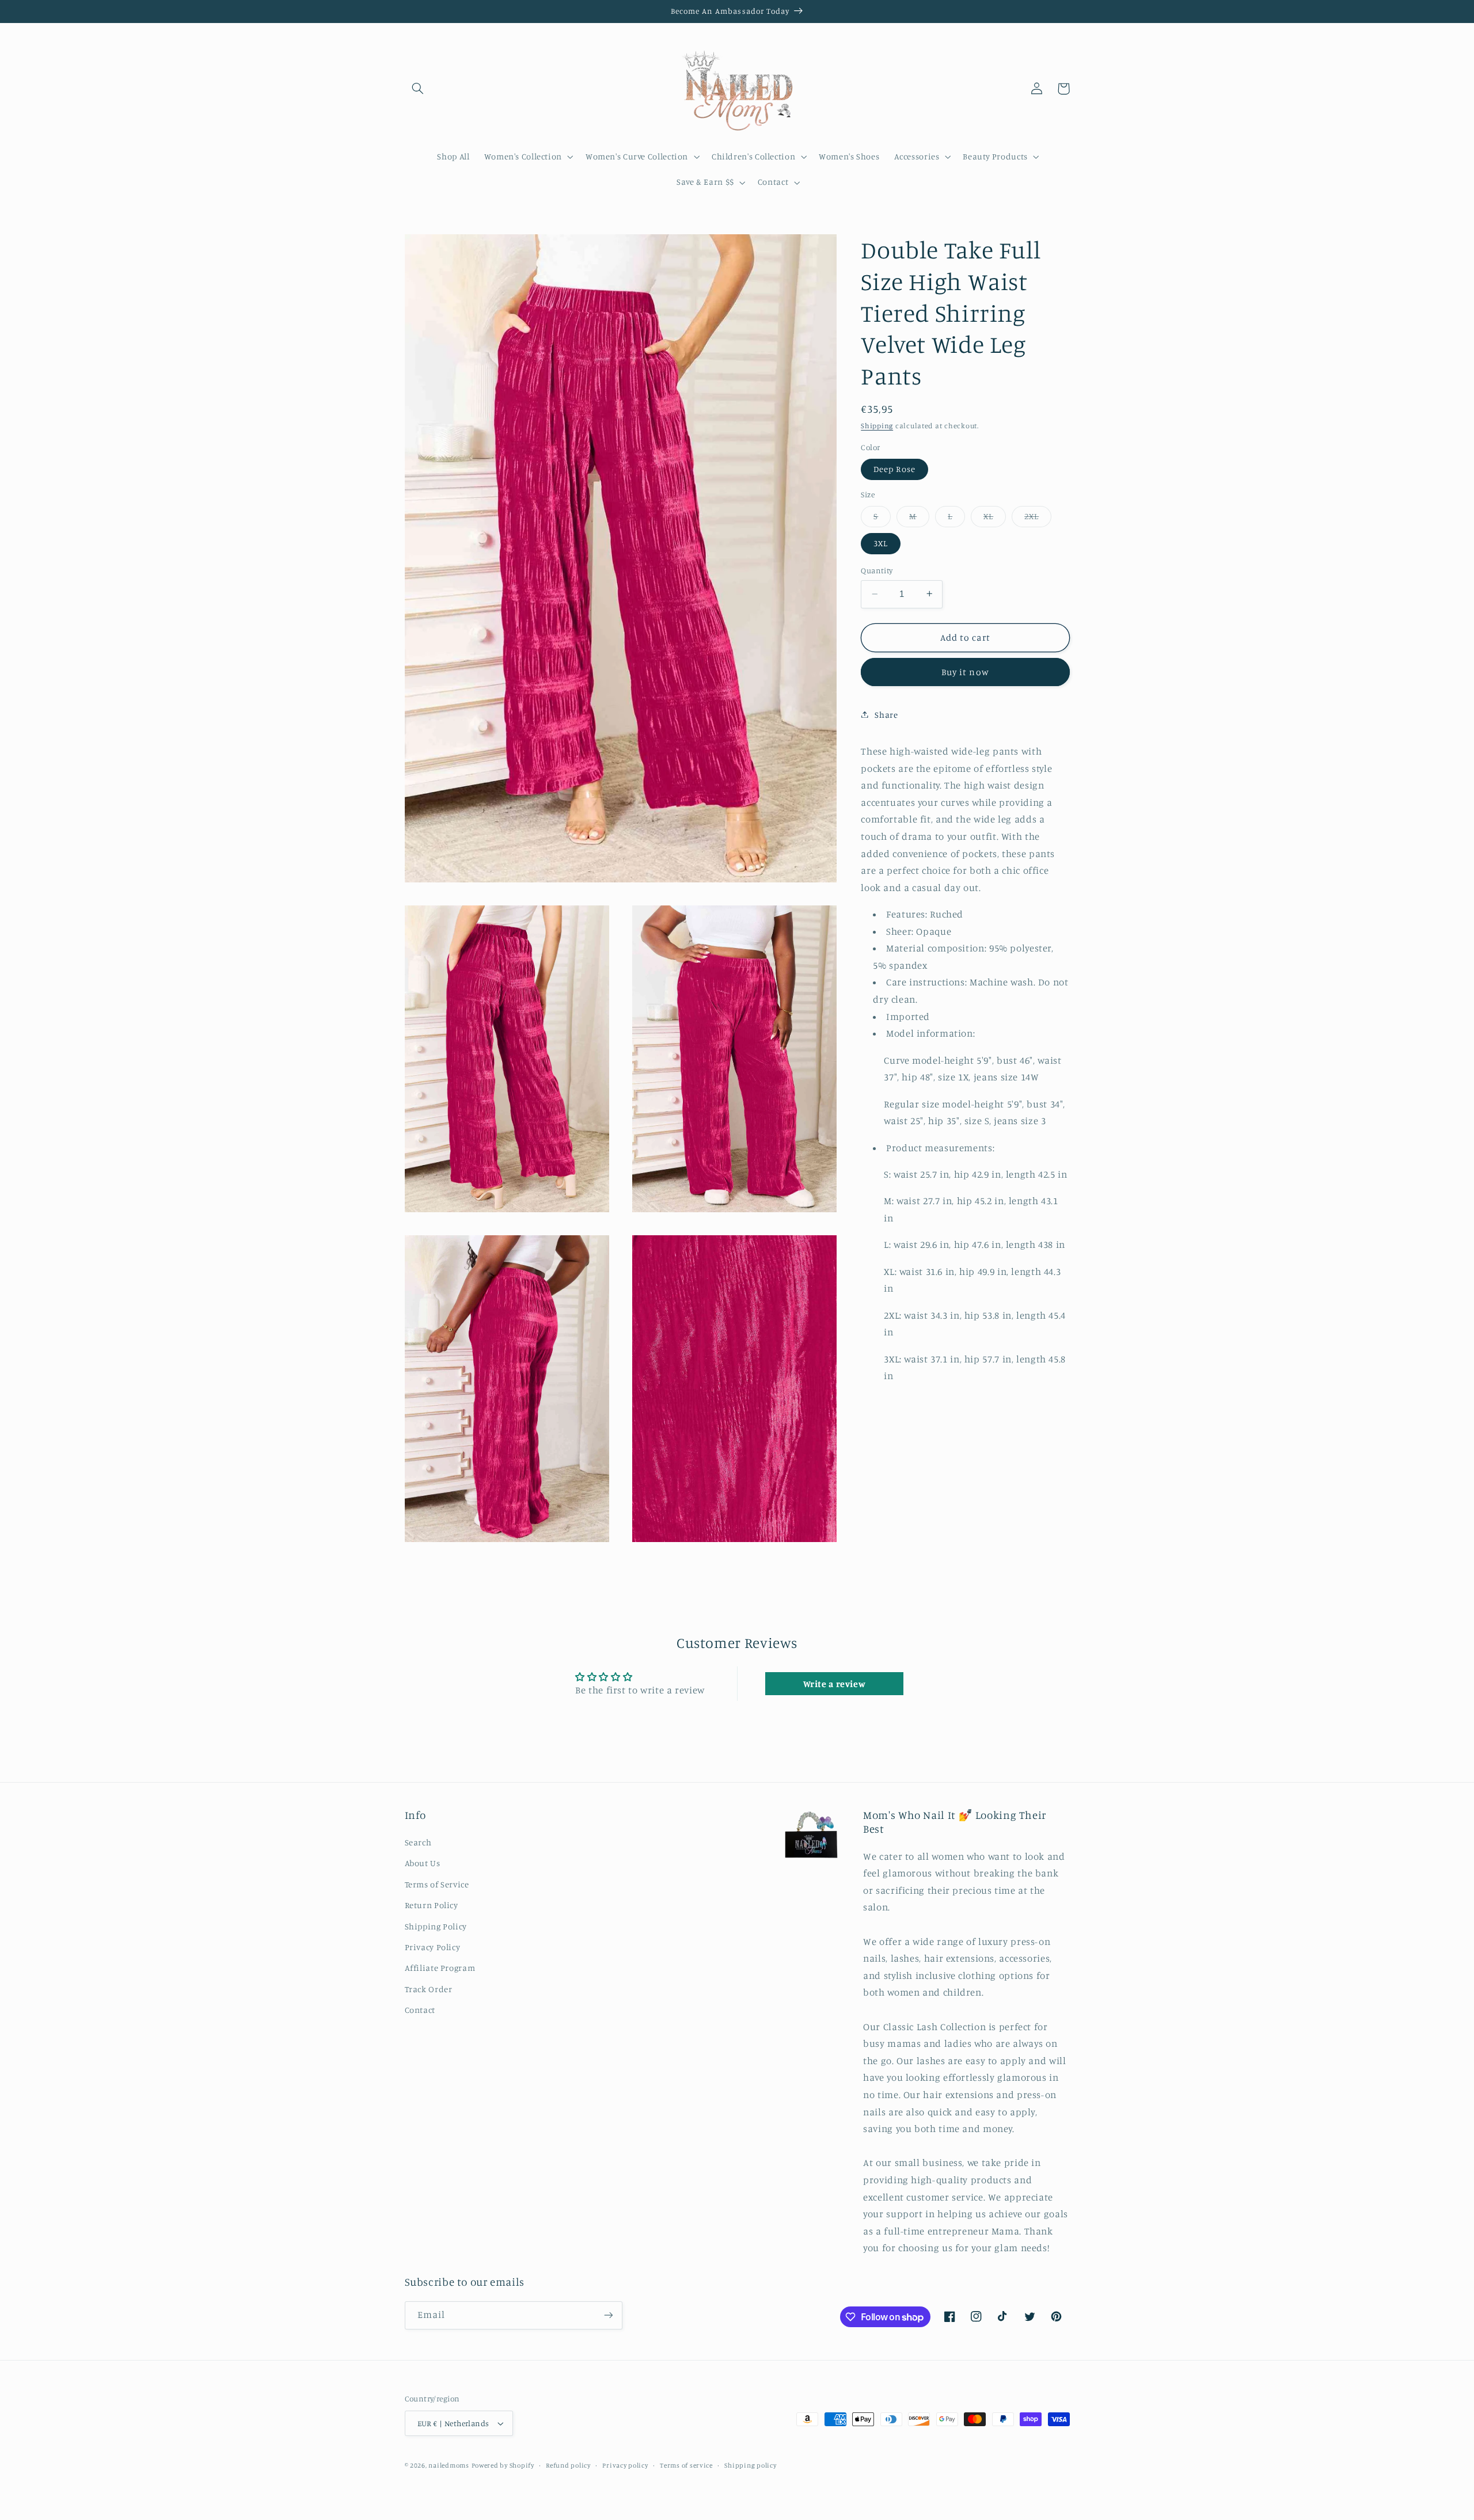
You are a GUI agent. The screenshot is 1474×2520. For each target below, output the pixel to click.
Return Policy (432, 1905)
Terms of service (686, 2465)
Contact (420, 2010)
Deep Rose (894, 468)
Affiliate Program (440, 1968)
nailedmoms (449, 2465)
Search (418, 1842)
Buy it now (965, 671)
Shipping (877, 426)
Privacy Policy (433, 1947)
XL (995, 518)
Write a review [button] (835, 1684)
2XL (1038, 518)
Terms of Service (437, 1884)
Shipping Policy (436, 1926)
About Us (423, 1863)
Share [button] (886, 714)
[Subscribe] (608, 2315)
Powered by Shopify (503, 2465)
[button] (418, 89)
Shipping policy (750, 2465)
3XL (881, 543)
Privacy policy (625, 2465)
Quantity (877, 570)
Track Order (429, 1989)
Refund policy (568, 2465)
